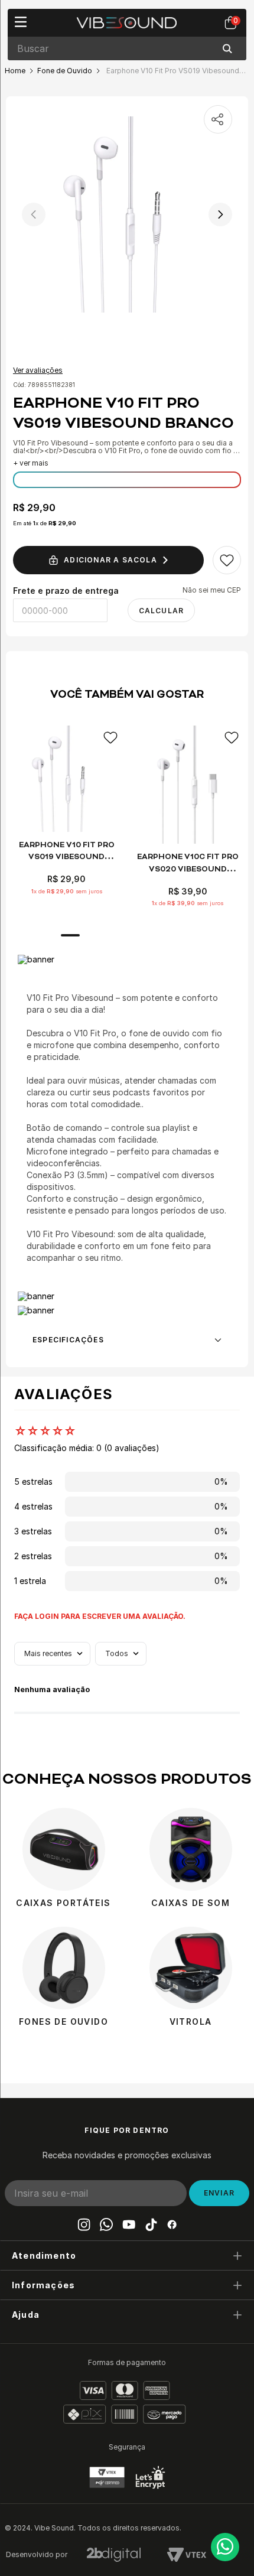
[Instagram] (84, 2224)
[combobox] (127, 48)
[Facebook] (172, 2224)
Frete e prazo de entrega (66, 591)
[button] (127, 2255)
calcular (162, 611)
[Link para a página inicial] (15, 71)
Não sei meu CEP (212, 590)
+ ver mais (31, 463)
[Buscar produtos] (230, 48)
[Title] (129, 2224)
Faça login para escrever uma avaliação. (100, 1616)
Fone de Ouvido (65, 71)
